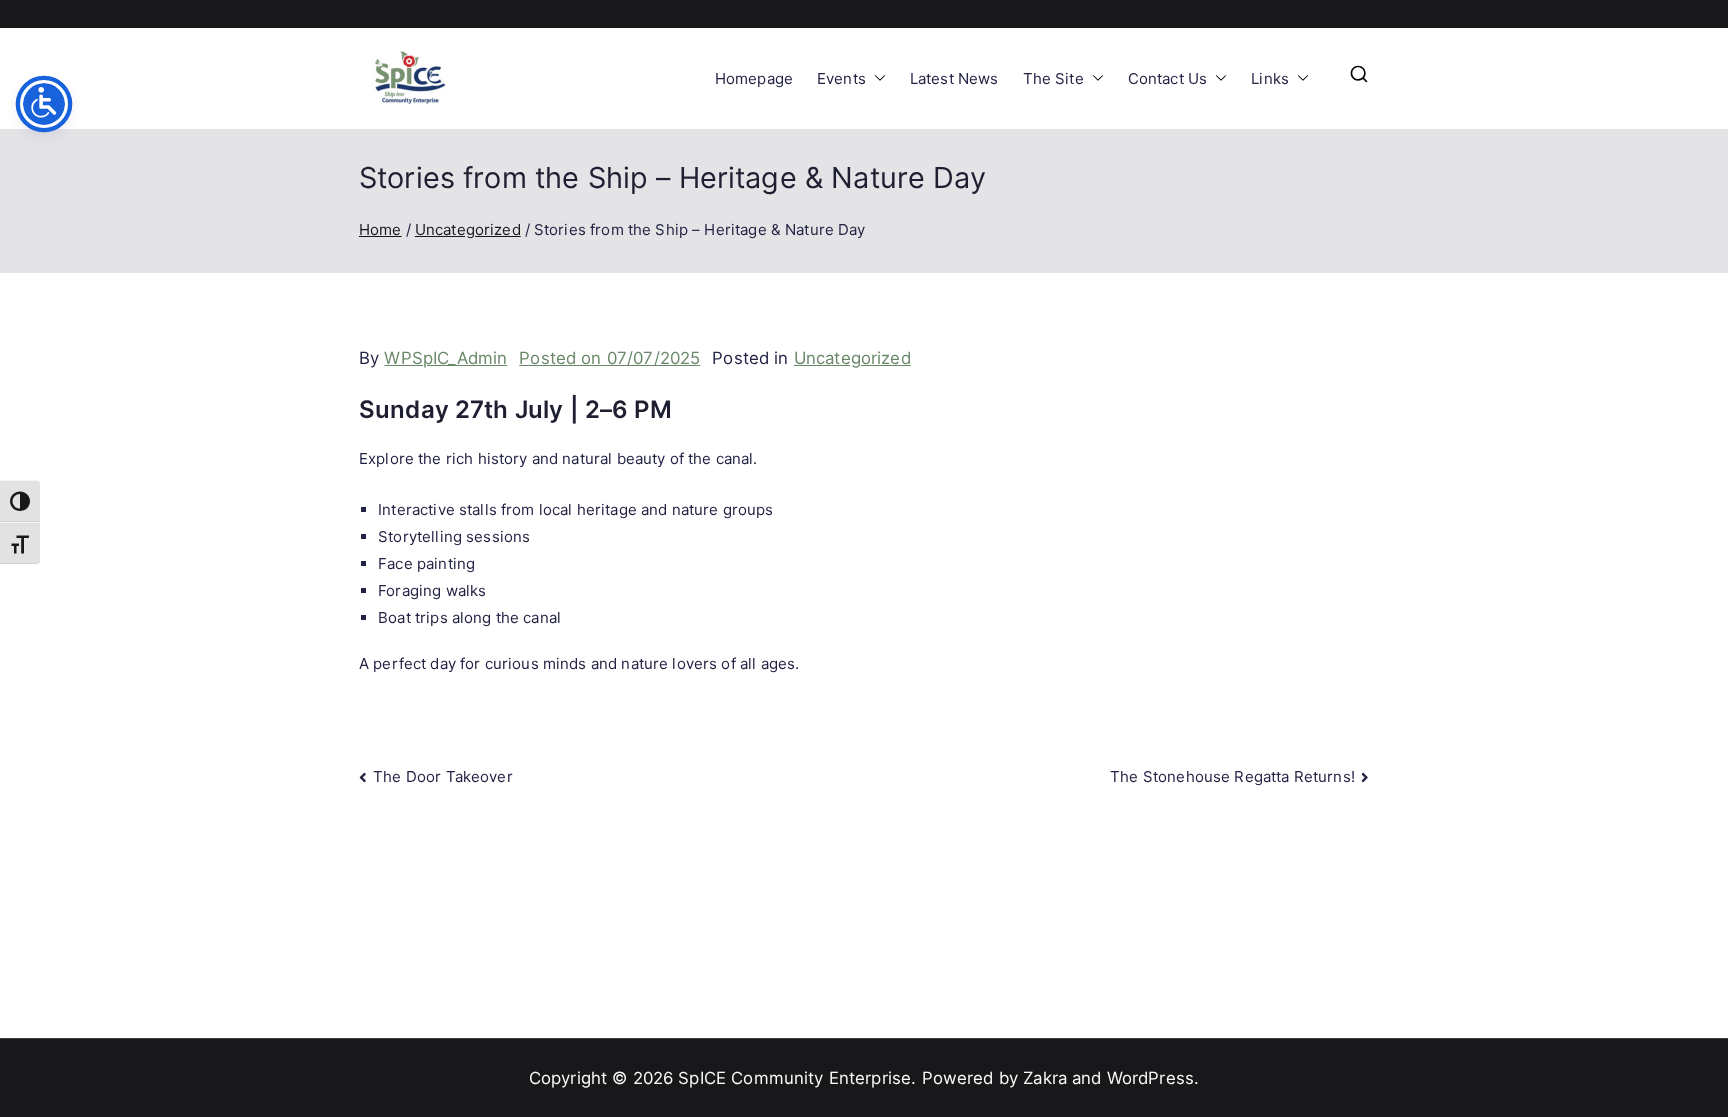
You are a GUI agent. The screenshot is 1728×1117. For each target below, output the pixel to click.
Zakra (1045, 1078)
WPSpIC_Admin (445, 358)
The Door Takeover (443, 776)
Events (841, 78)
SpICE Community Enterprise (794, 1078)
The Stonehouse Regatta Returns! (1232, 776)
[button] (876, 78)
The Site (1053, 78)
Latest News (954, 78)
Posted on (609, 358)
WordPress (1150, 1078)
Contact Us (1168, 78)
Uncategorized (852, 358)
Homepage (754, 78)
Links (1270, 78)
